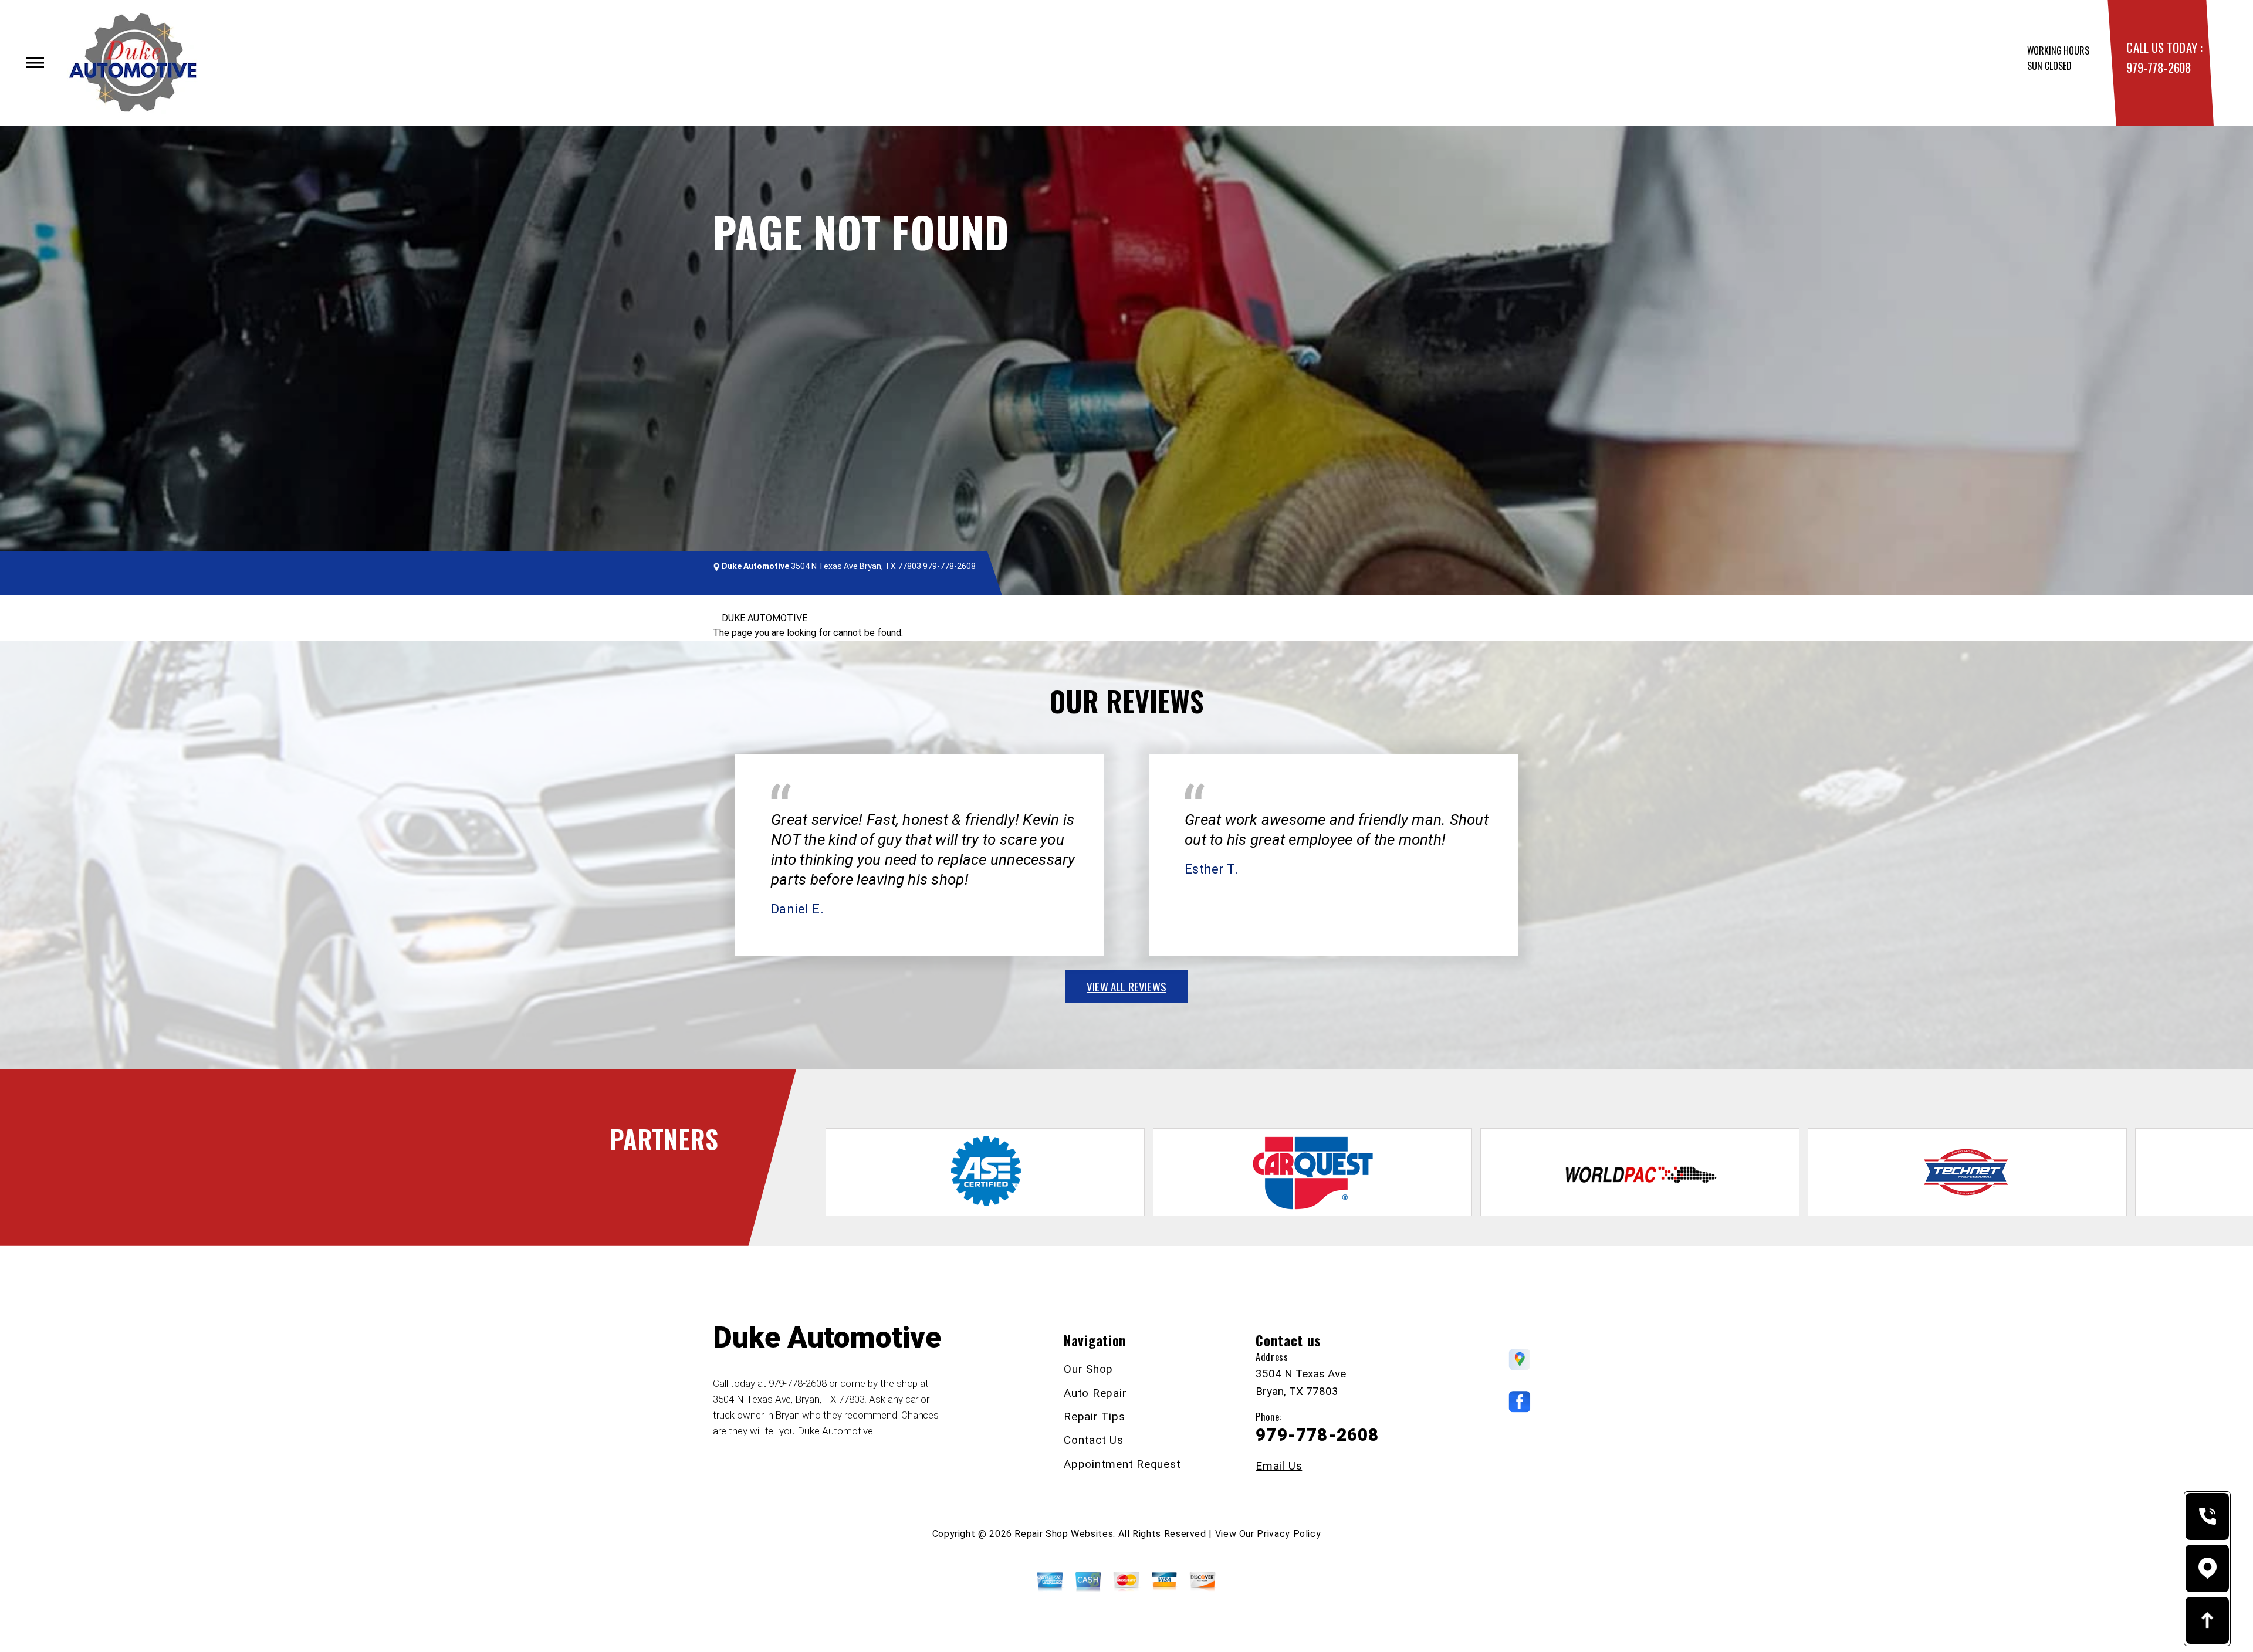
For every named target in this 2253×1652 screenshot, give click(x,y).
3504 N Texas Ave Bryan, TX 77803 (856, 566)
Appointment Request (1122, 1464)
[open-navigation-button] (35, 63)
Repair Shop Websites (1064, 1534)
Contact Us (1094, 1440)
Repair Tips (1094, 1416)
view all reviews (1126, 986)
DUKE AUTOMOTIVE (764, 618)
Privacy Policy (1289, 1534)
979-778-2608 (2159, 67)
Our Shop (1088, 1369)
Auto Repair (1095, 1393)
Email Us (1279, 1466)
